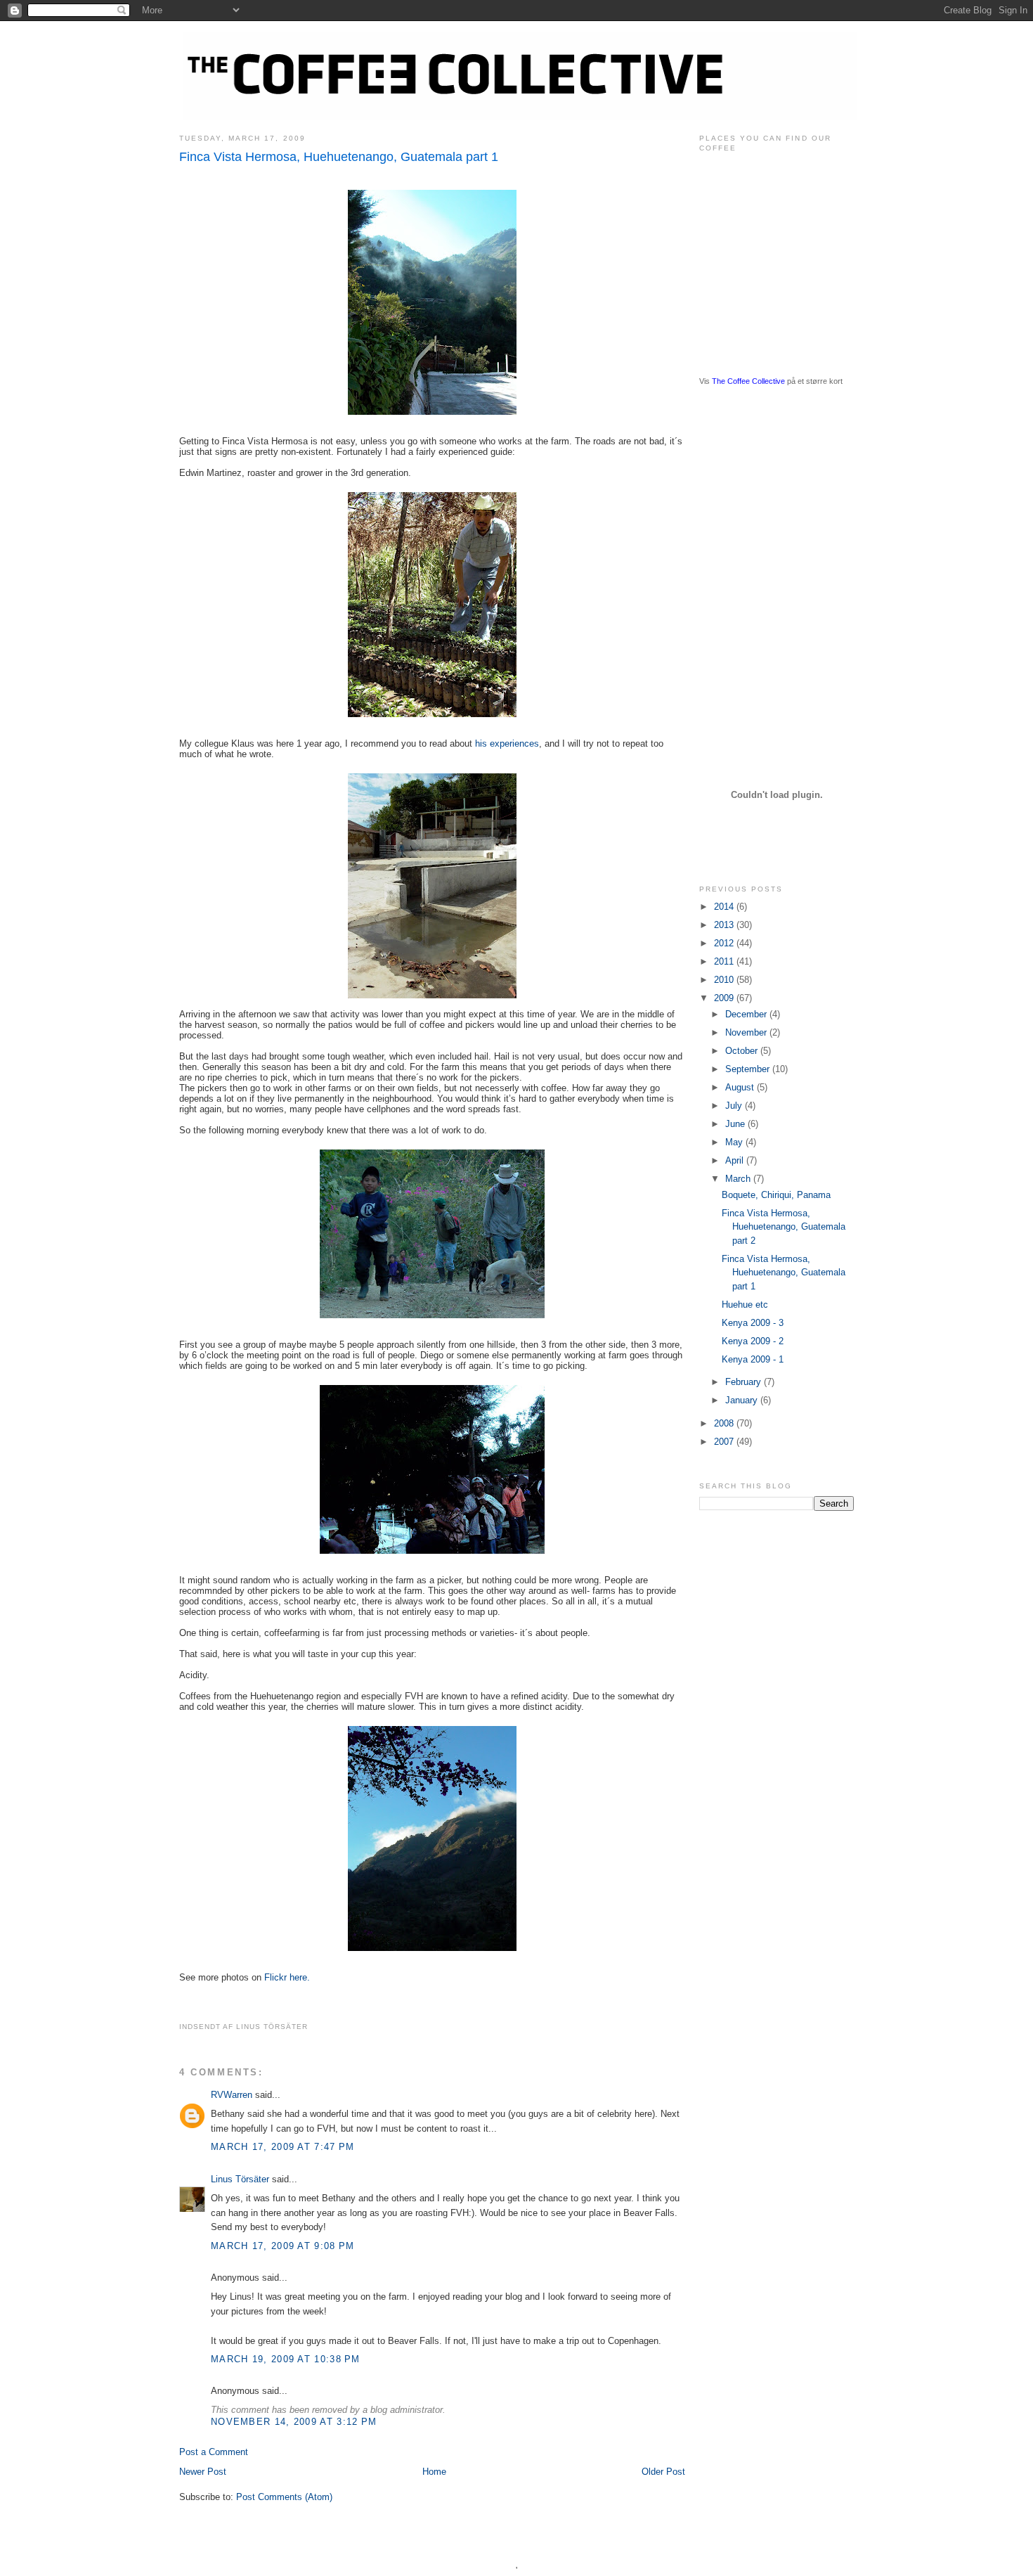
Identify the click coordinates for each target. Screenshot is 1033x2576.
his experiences (507, 743)
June (736, 1124)
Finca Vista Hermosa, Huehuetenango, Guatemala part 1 (339, 157)
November (747, 1032)
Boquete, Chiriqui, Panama (776, 1195)
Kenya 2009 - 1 (753, 1359)
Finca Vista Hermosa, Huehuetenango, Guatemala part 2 (784, 1227)
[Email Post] (312, 2027)
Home (434, 2472)
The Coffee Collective (748, 381)
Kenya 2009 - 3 (753, 1323)
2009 (725, 998)
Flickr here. (287, 1977)
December (747, 1014)
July (735, 1106)
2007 (725, 1442)
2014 (725, 907)
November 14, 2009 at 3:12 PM (294, 2422)
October (743, 1051)
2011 (725, 961)
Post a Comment (214, 2452)
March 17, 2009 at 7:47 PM (283, 2147)
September (749, 1069)
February (745, 1382)
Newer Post (203, 2472)
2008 (725, 1423)
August (741, 1087)
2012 (725, 943)
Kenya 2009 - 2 (753, 1341)
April (736, 1160)
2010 (725, 980)
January (743, 1400)
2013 (725, 925)
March (739, 1179)
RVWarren (232, 2095)
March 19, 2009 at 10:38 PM (286, 2359)
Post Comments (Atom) (284, 2497)
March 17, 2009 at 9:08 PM (283, 2246)
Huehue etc (745, 1305)
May (735, 1142)
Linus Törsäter (240, 2179)
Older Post (663, 2472)
